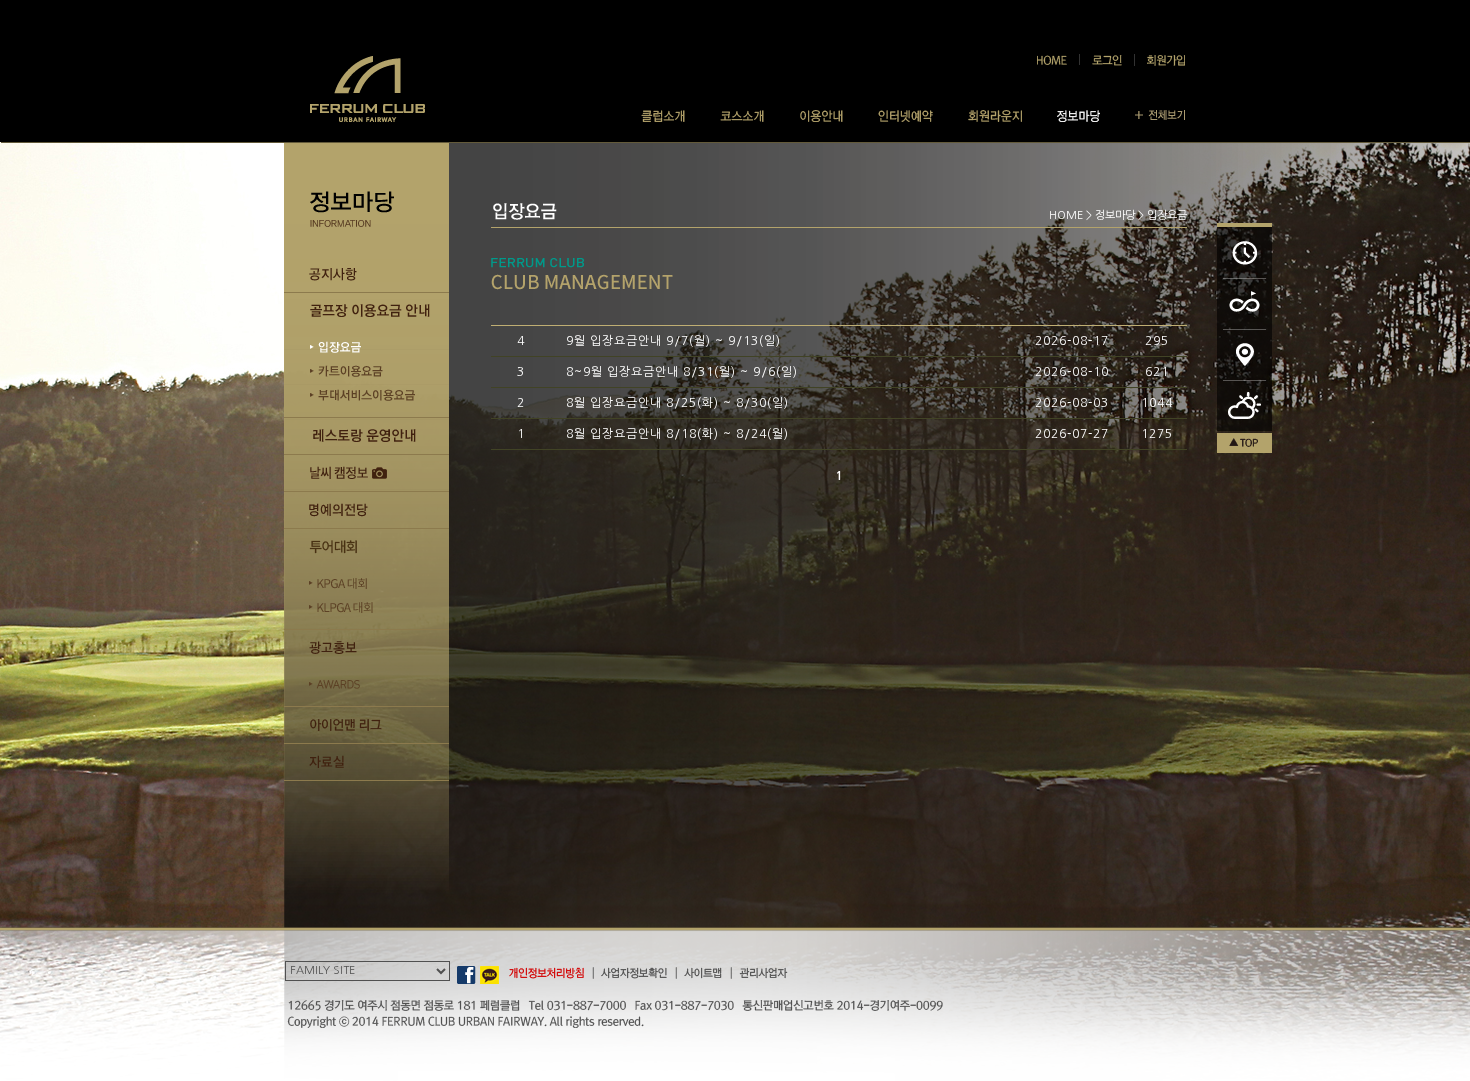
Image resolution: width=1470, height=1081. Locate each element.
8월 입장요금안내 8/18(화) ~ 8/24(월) (677, 434)
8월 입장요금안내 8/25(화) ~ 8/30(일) (677, 403)
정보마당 (1115, 215)
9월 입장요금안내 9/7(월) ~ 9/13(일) (673, 341)
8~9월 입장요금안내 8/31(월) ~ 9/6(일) (682, 372)
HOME (1066, 215)
